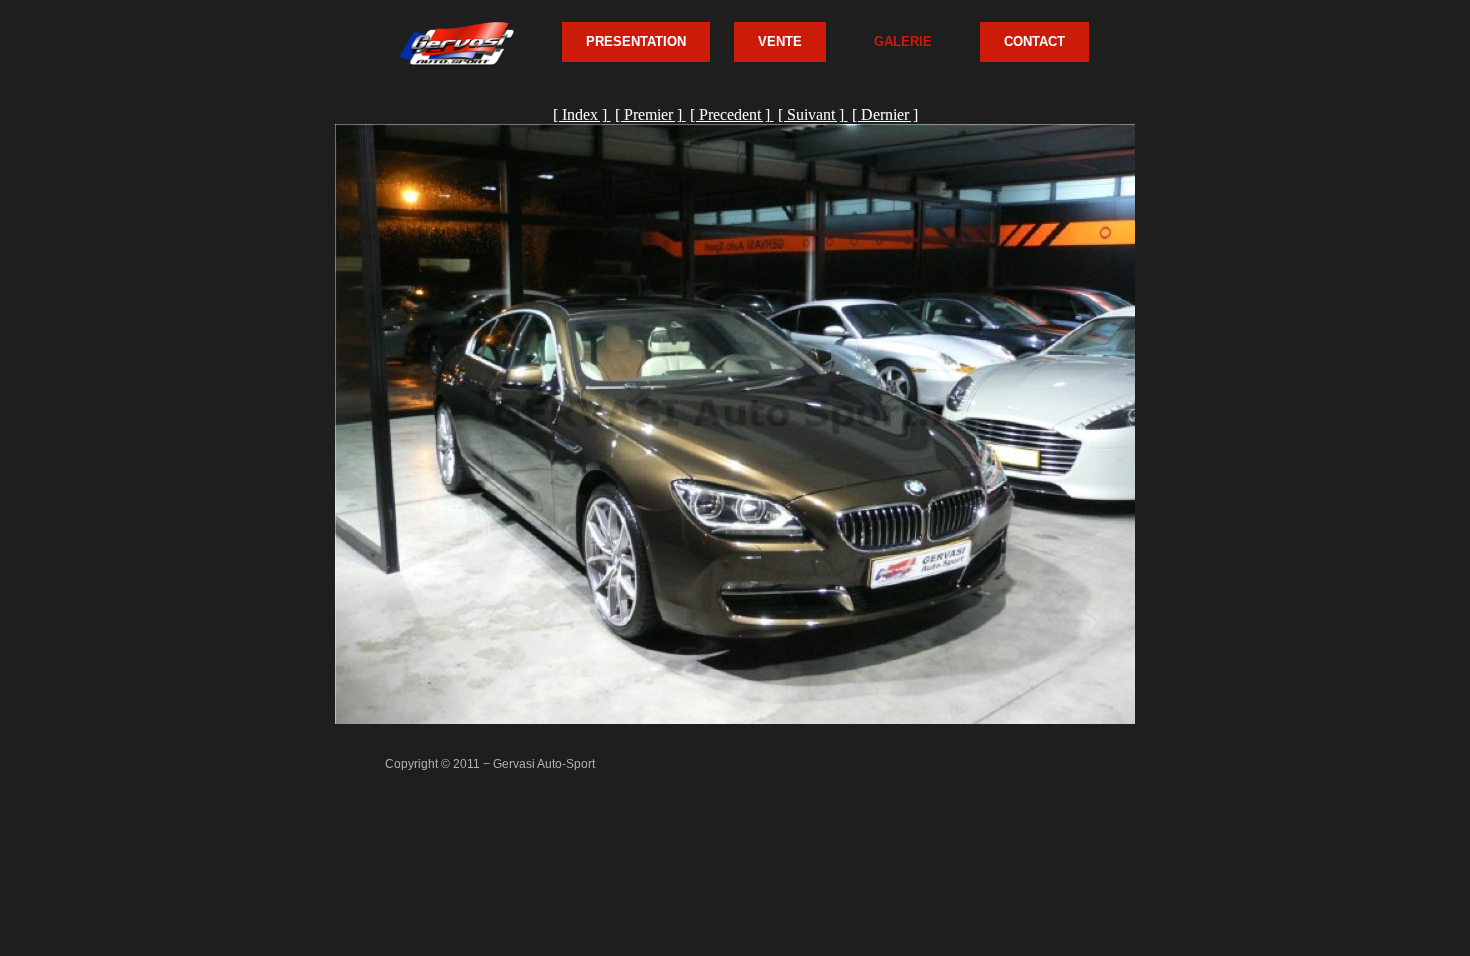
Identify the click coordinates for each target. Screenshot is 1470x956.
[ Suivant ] (813, 114)
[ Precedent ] (732, 114)
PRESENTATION (636, 41)
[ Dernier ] (885, 114)
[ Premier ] (650, 114)
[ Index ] (582, 114)
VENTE (780, 41)
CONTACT (1034, 41)
